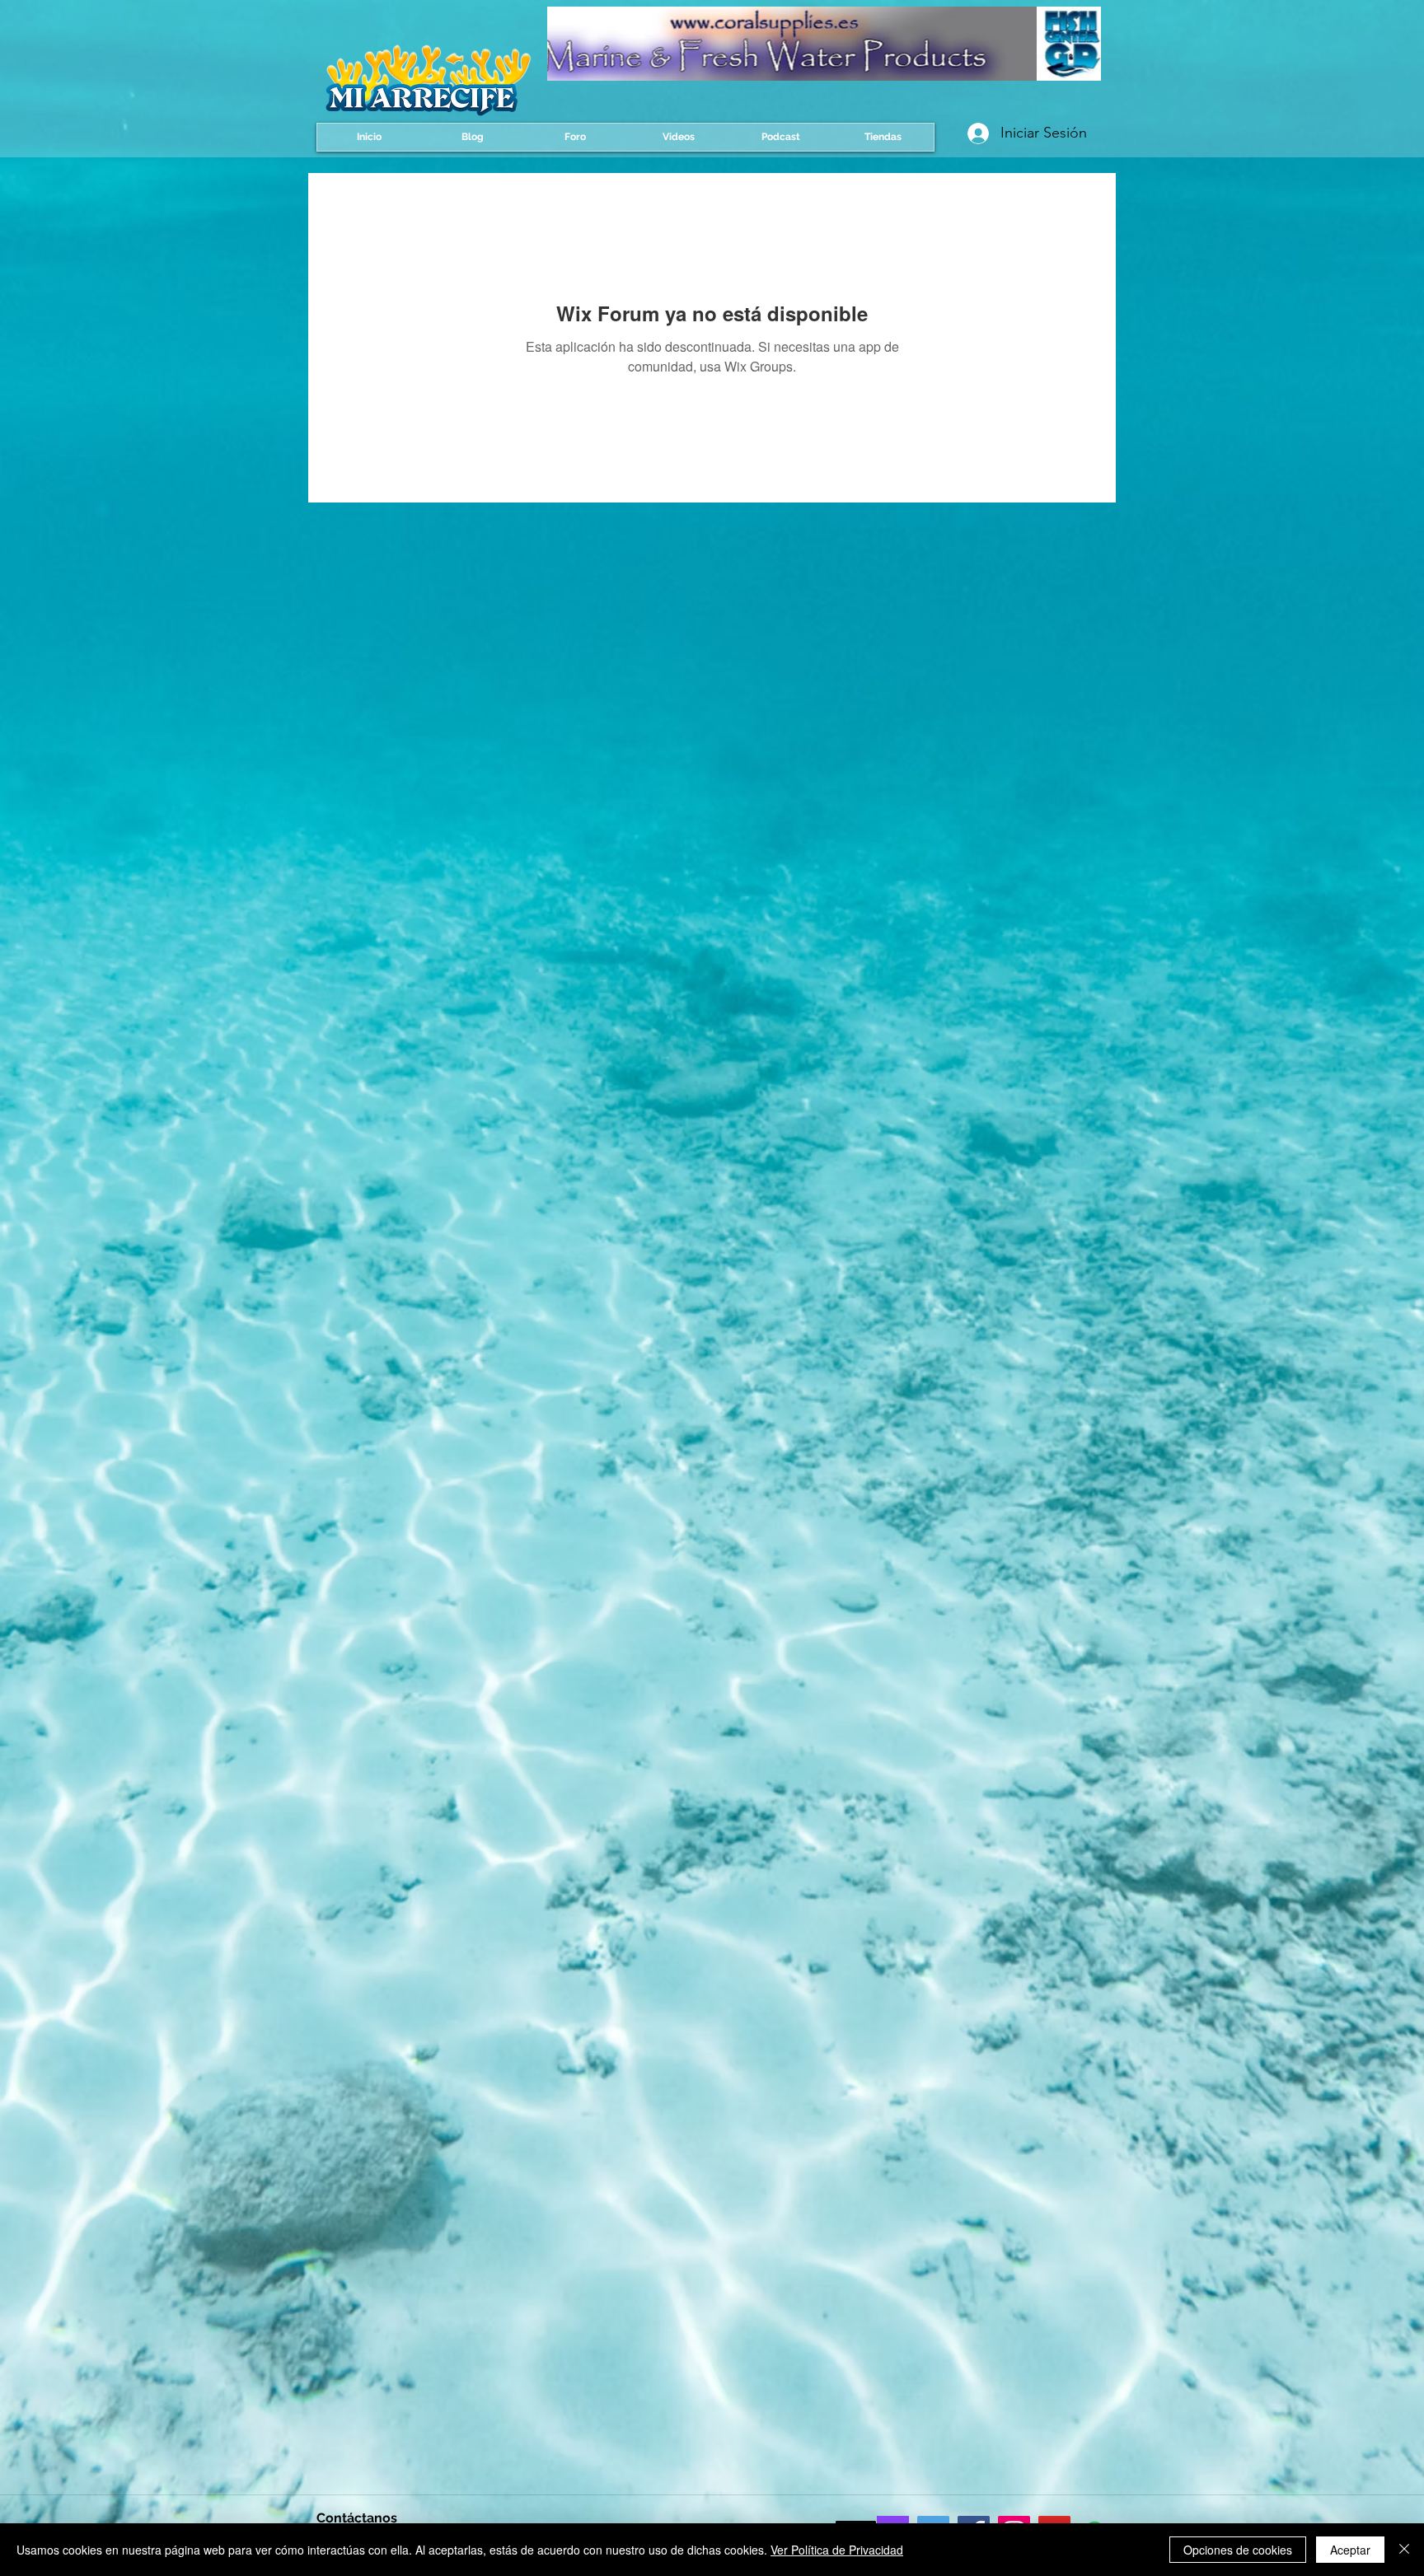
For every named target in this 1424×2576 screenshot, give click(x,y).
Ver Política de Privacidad (837, 2550)
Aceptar (1350, 2550)
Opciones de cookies (1238, 2550)
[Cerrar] (1404, 2550)
